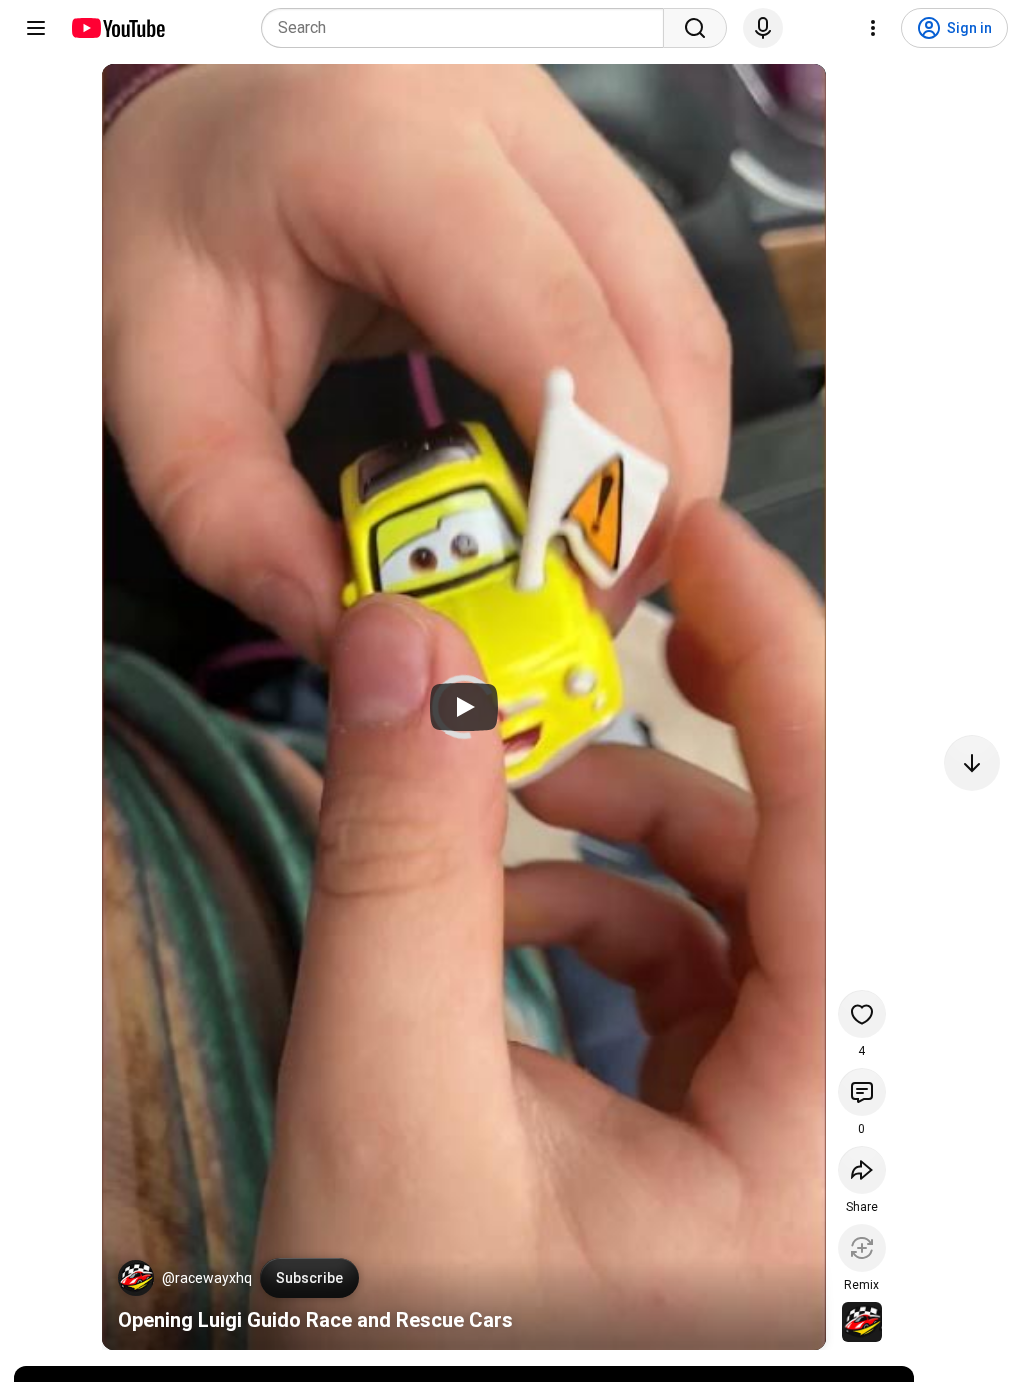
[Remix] (862, 1248)
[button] (136, 1278)
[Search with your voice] (763, 28)
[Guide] (36, 28)
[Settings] (873, 28)
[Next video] (972, 763)
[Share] (862, 1170)
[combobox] (468, 28)
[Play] (464, 707)
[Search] (695, 28)
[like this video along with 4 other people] (862, 1014)
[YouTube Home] (117, 28)
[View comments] (862, 1092)
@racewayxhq (207, 1278)
